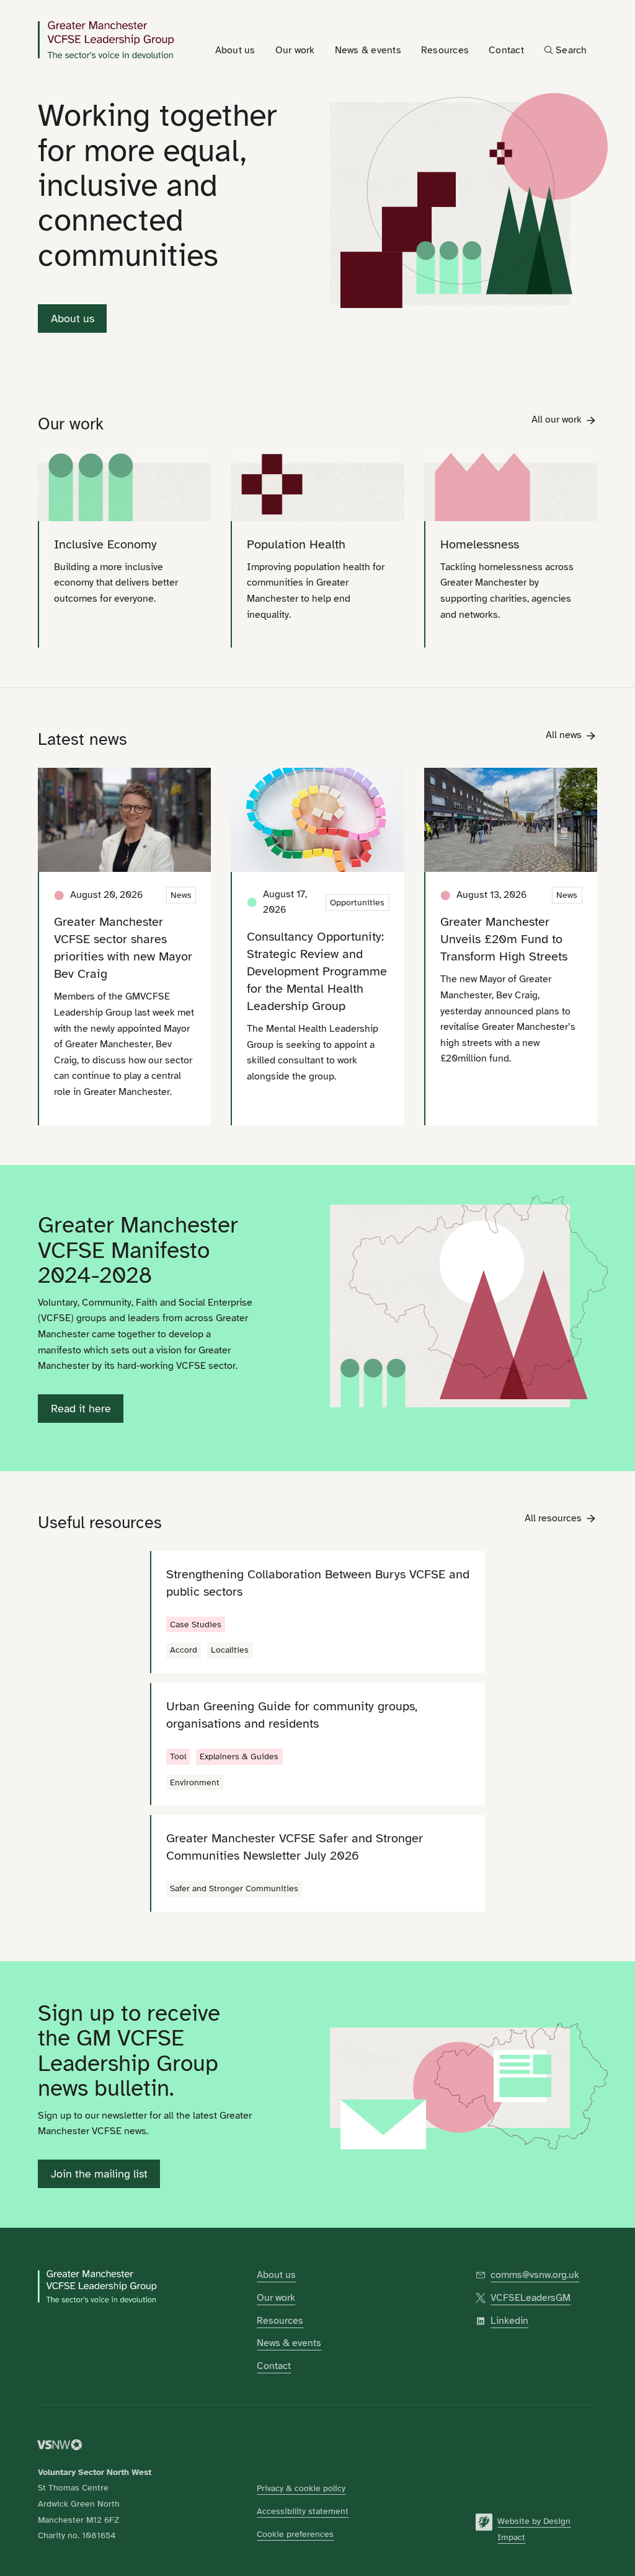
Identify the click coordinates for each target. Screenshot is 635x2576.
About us (73, 319)
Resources (280, 2321)
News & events (289, 2343)
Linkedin (509, 2321)
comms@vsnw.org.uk (535, 2275)
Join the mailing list (99, 2174)
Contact (274, 2366)
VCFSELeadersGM (531, 2298)
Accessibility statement (303, 2511)
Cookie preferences (295, 2534)
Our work (276, 2298)
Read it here (81, 1409)
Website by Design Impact (534, 2529)
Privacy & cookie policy (301, 2488)
